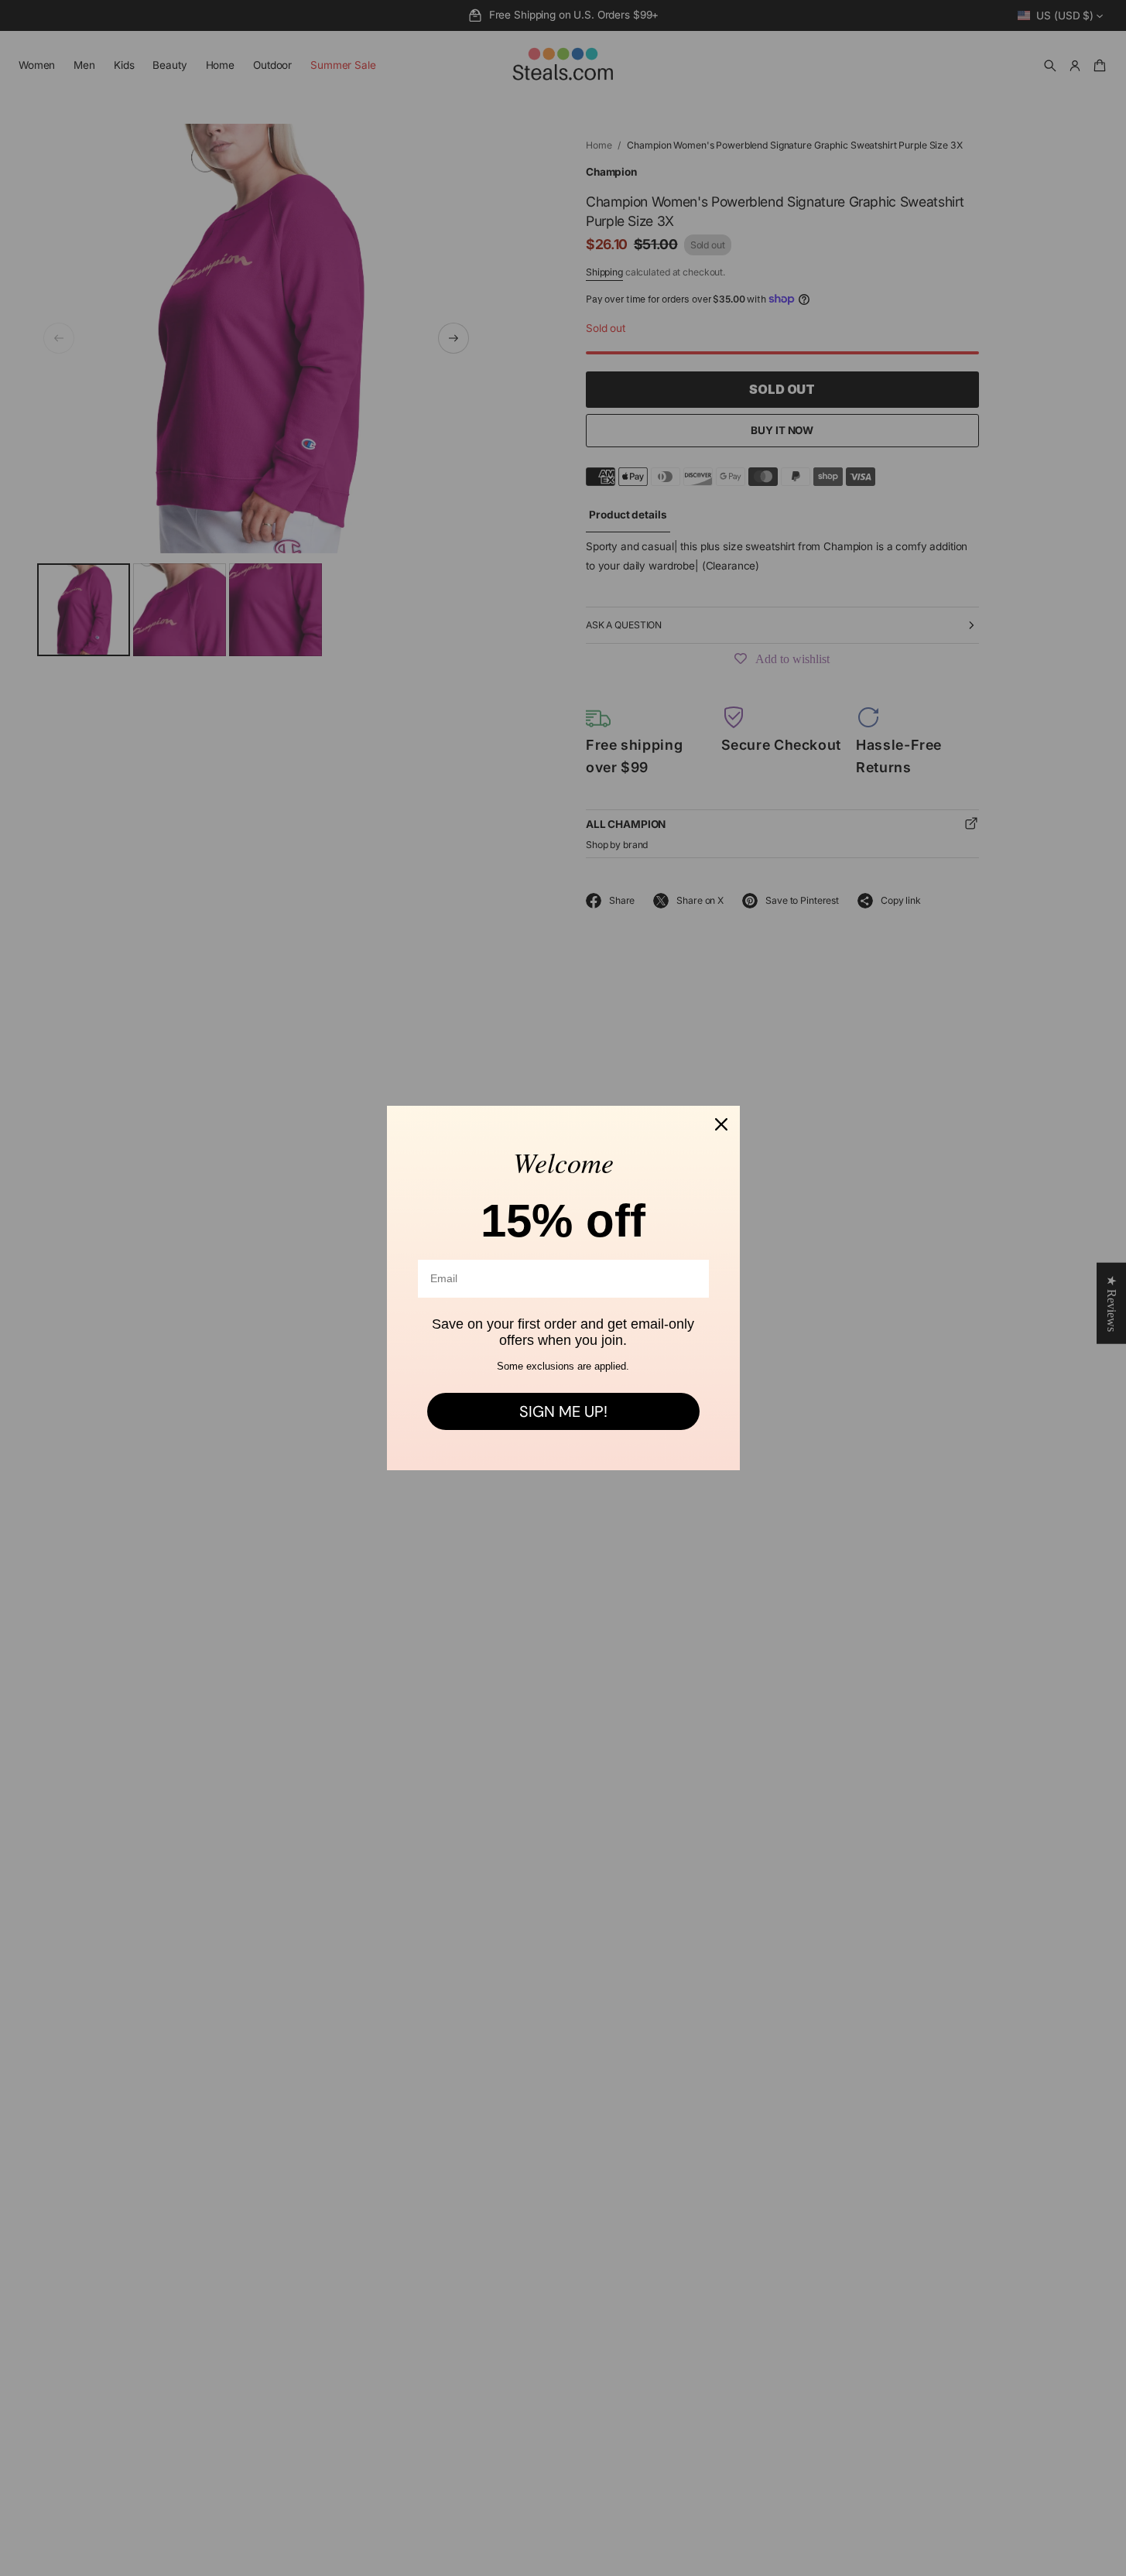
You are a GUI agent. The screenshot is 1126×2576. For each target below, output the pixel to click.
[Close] (721, 1124)
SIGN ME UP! (563, 1411)
